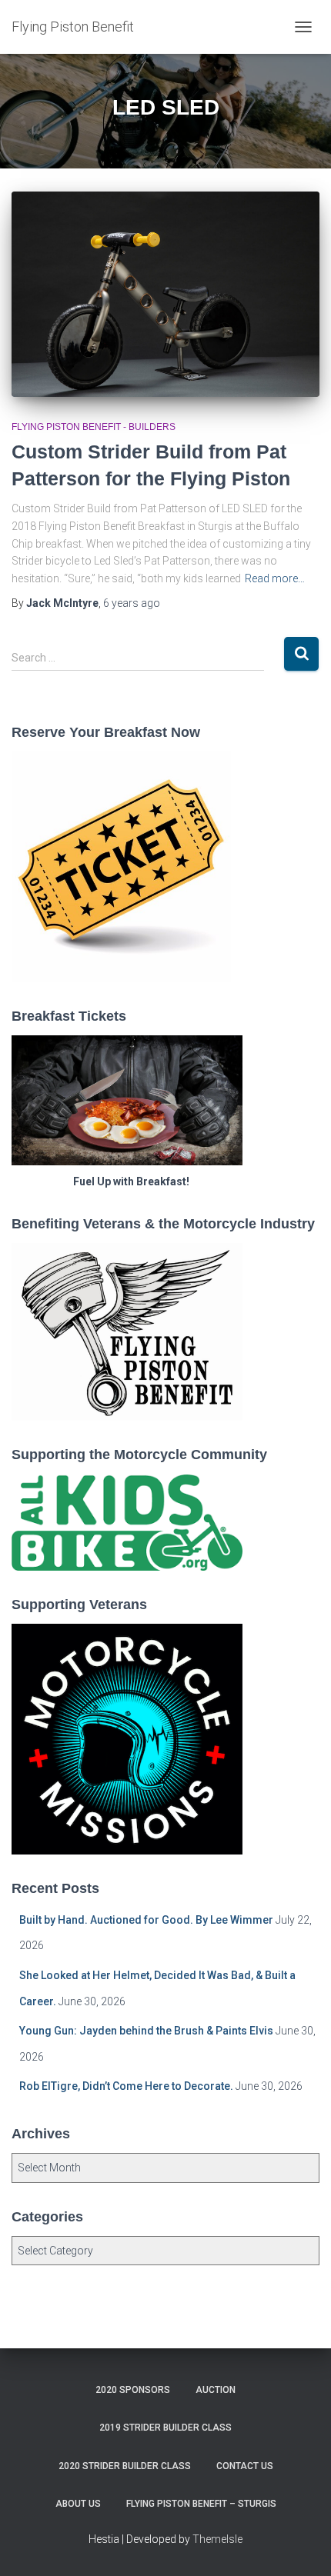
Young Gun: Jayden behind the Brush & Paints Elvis (146, 2031)
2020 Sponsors (133, 2390)
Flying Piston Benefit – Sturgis (201, 2504)
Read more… (275, 578)
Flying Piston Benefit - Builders (94, 427)
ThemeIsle (217, 2539)
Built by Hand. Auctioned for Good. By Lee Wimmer (146, 1920)
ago (132, 603)
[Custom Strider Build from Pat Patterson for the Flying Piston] (165, 294)
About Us (78, 2504)
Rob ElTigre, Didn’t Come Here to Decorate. (126, 2086)
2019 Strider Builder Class (165, 2428)
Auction (216, 2390)
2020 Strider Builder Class (125, 2466)
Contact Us (245, 2466)
